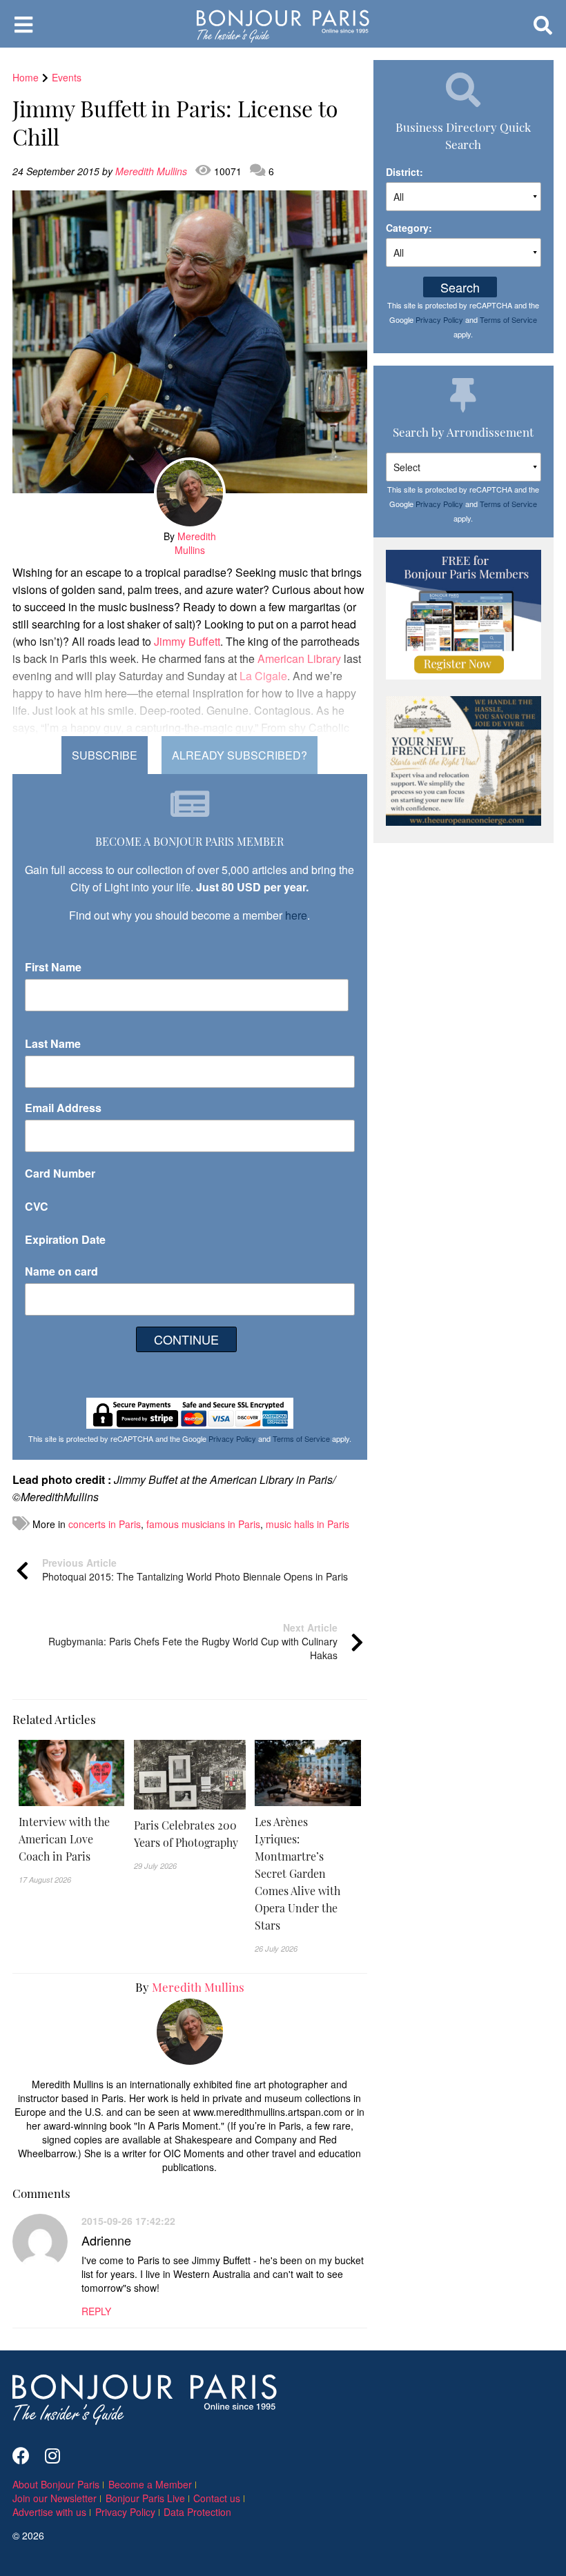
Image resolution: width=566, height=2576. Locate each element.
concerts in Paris (105, 1524)
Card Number (60, 1173)
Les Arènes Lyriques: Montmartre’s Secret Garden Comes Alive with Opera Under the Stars (297, 1873)
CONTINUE (186, 1339)
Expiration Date (65, 1239)
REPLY (96, 2311)
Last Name (53, 1043)
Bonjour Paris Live (145, 2498)
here (296, 915)
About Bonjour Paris (56, 2484)
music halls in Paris (308, 1524)
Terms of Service (301, 1438)
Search (460, 287)
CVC (37, 1206)
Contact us (217, 2498)
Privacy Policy (232, 1438)
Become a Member (150, 2484)
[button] (71, 1839)
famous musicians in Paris (203, 1524)
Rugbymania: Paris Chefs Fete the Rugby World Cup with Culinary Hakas (193, 1641)
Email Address (63, 1108)
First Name (53, 967)
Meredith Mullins (153, 171)
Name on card (61, 1271)
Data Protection (197, 2512)
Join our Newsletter (55, 2498)
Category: (409, 228)
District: (404, 172)
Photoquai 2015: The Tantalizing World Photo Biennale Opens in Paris (195, 1569)
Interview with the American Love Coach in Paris (64, 1839)
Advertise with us (49, 2512)
